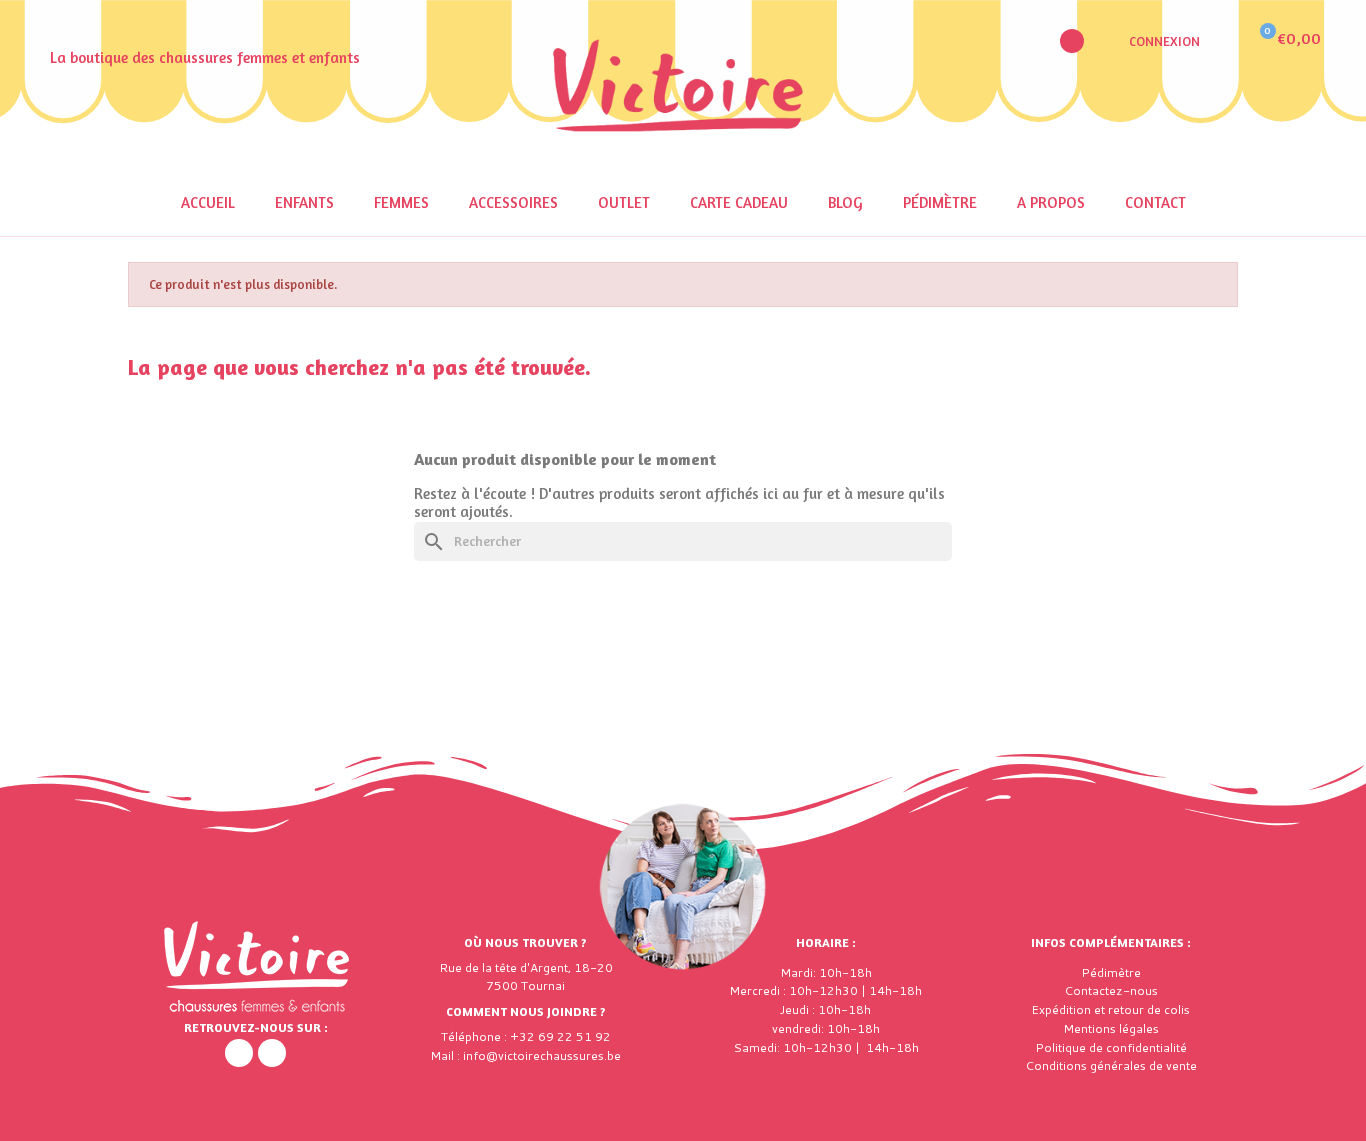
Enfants (304, 202)
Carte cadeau (739, 202)
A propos (1051, 202)
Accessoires (513, 202)
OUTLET (624, 202)
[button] (1072, 41)
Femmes (401, 202)
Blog (845, 202)
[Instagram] (272, 1053)
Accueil (208, 202)
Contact (1155, 202)
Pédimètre (940, 202)
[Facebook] (239, 1053)
